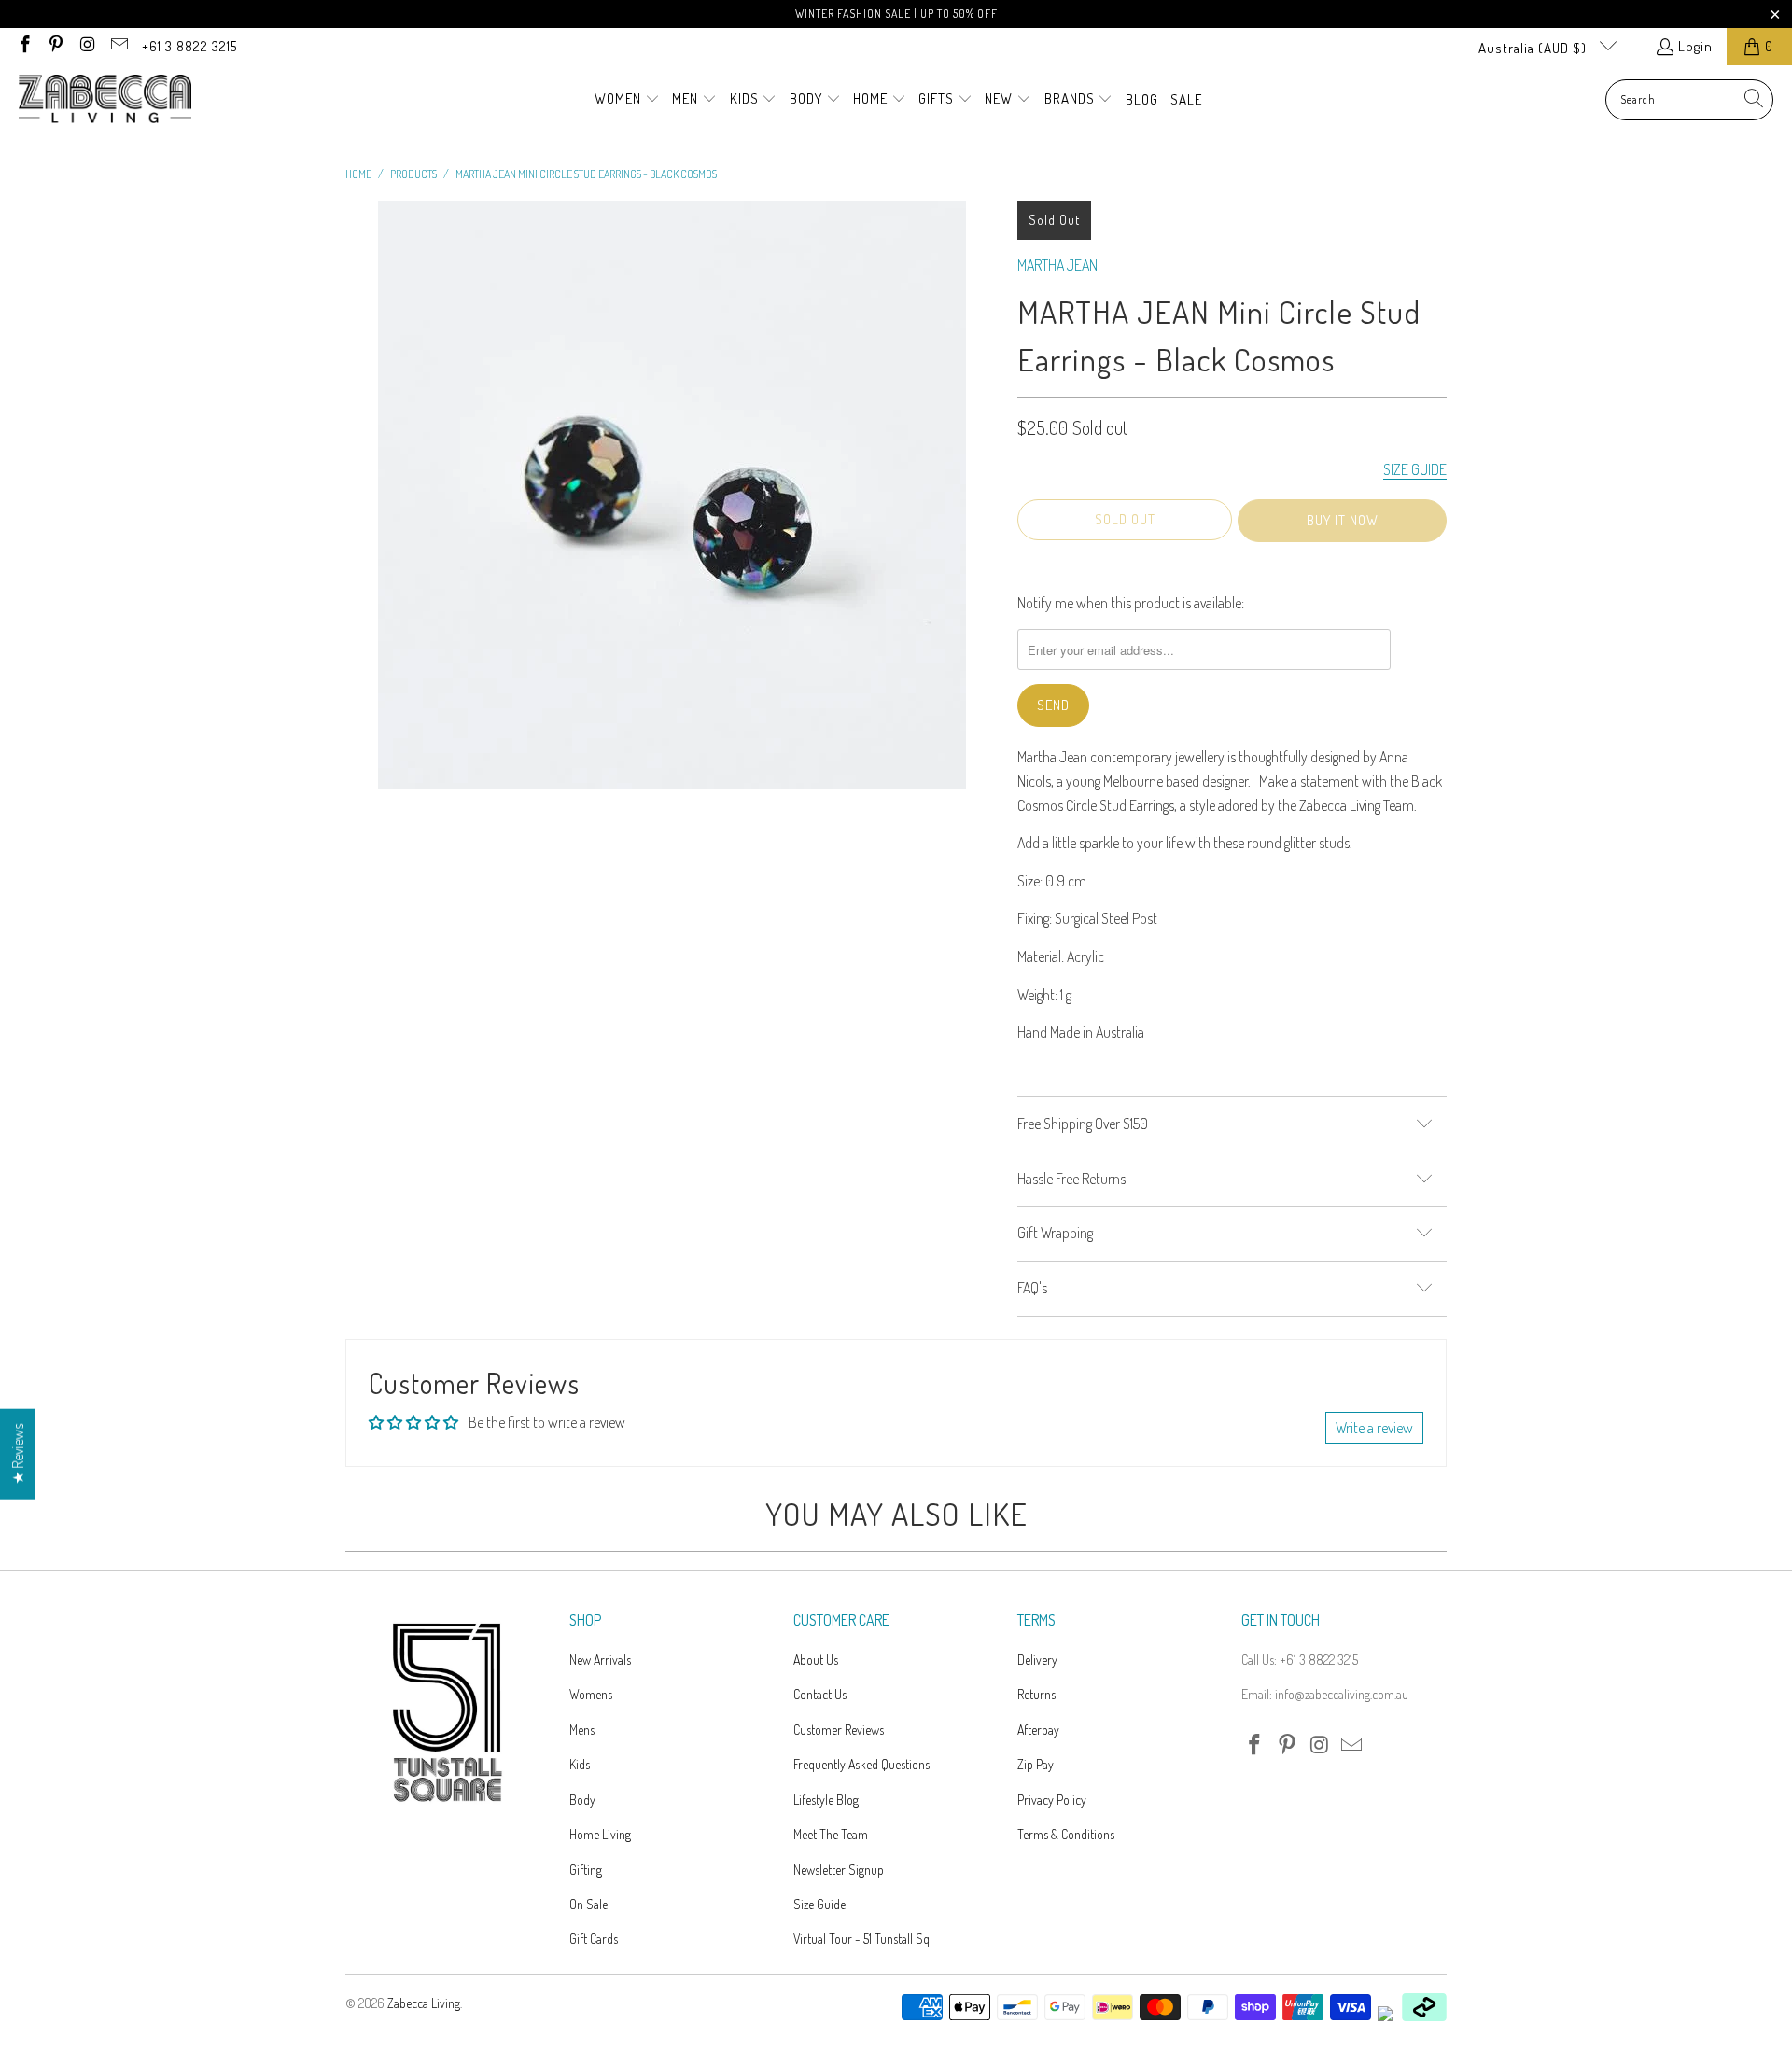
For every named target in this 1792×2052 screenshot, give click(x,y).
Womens (591, 1694)
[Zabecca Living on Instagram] (86, 46)
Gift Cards (594, 1939)
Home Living (600, 1834)
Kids (580, 1764)
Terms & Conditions (1066, 1834)
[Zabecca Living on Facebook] (24, 46)
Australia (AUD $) (1534, 48)
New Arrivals (600, 1660)
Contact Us (820, 1694)
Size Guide (819, 1904)
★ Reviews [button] (18, 1454)
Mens (582, 1730)
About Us (816, 1660)
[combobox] (1689, 100)
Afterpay (1038, 1730)
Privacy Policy (1052, 1800)
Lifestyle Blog (826, 1800)
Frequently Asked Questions (861, 1764)
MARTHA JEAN (1057, 265)
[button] (627, 100)
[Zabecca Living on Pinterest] (56, 46)
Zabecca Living (424, 2003)
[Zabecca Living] (105, 100)
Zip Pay (1036, 1764)
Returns (1036, 1694)
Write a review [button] (1374, 1428)
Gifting (586, 1870)
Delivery (1037, 1660)
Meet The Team (831, 1834)
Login (1695, 46)
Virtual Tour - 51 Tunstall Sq (861, 1939)
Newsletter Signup (839, 1870)
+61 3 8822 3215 (189, 46)
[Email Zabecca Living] (118, 46)
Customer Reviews (839, 1730)
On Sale (588, 1904)
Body (582, 1800)
